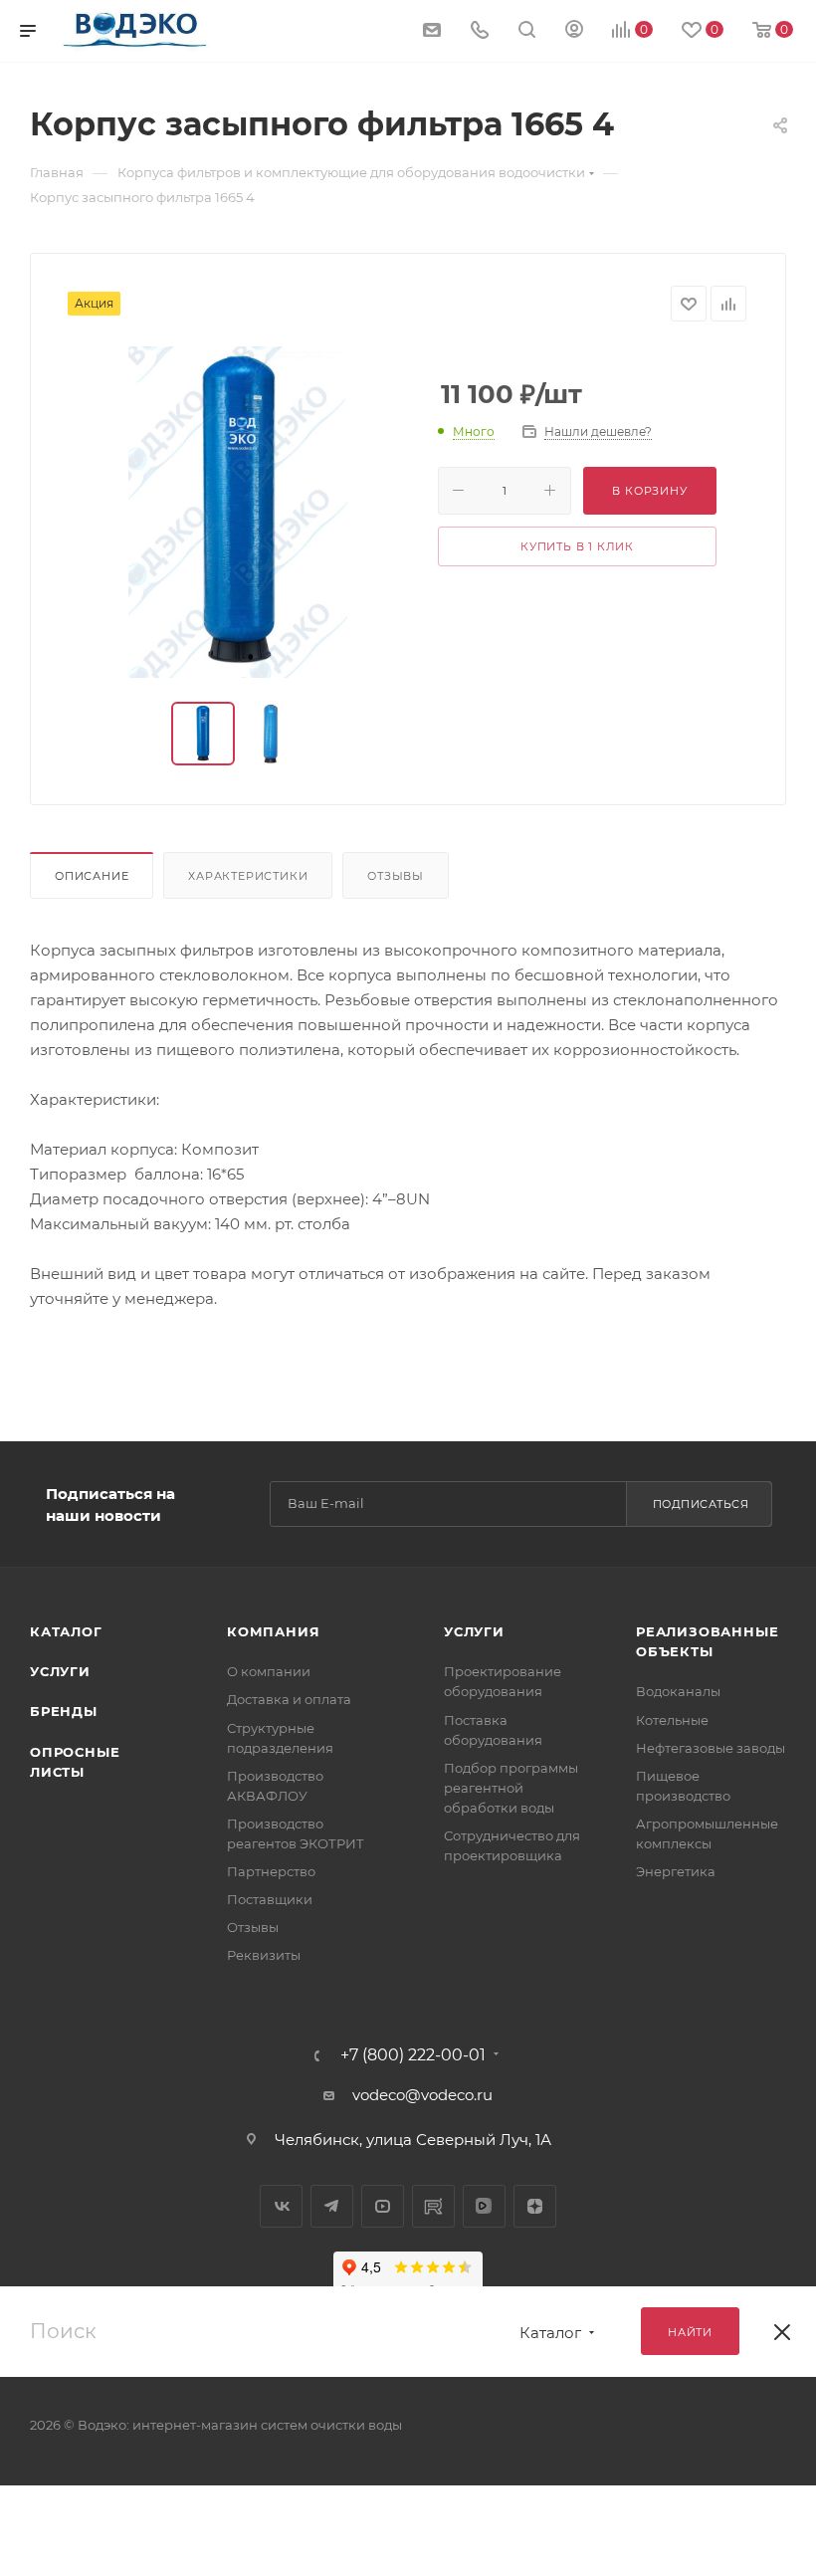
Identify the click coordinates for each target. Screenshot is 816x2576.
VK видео (484, 2206)
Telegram (332, 2206)
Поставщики (270, 1899)
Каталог (66, 1631)
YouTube (383, 2206)
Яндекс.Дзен (535, 2206)
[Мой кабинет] (574, 31)
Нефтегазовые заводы (711, 1748)
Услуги (60, 1671)
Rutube (433, 2206)
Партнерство (271, 1871)
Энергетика (676, 1871)
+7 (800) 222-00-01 (413, 2055)
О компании (269, 1671)
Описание (92, 876)
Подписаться (701, 1504)
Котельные (672, 1720)
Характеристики (248, 876)
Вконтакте (281, 2206)
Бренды (64, 1711)
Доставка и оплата (289, 1699)
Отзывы (396, 876)
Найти (690, 2332)
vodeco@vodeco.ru (422, 2095)
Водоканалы (678, 1691)
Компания (273, 1631)
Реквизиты (264, 1955)
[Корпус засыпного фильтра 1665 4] (238, 512)
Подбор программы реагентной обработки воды (511, 1788)
